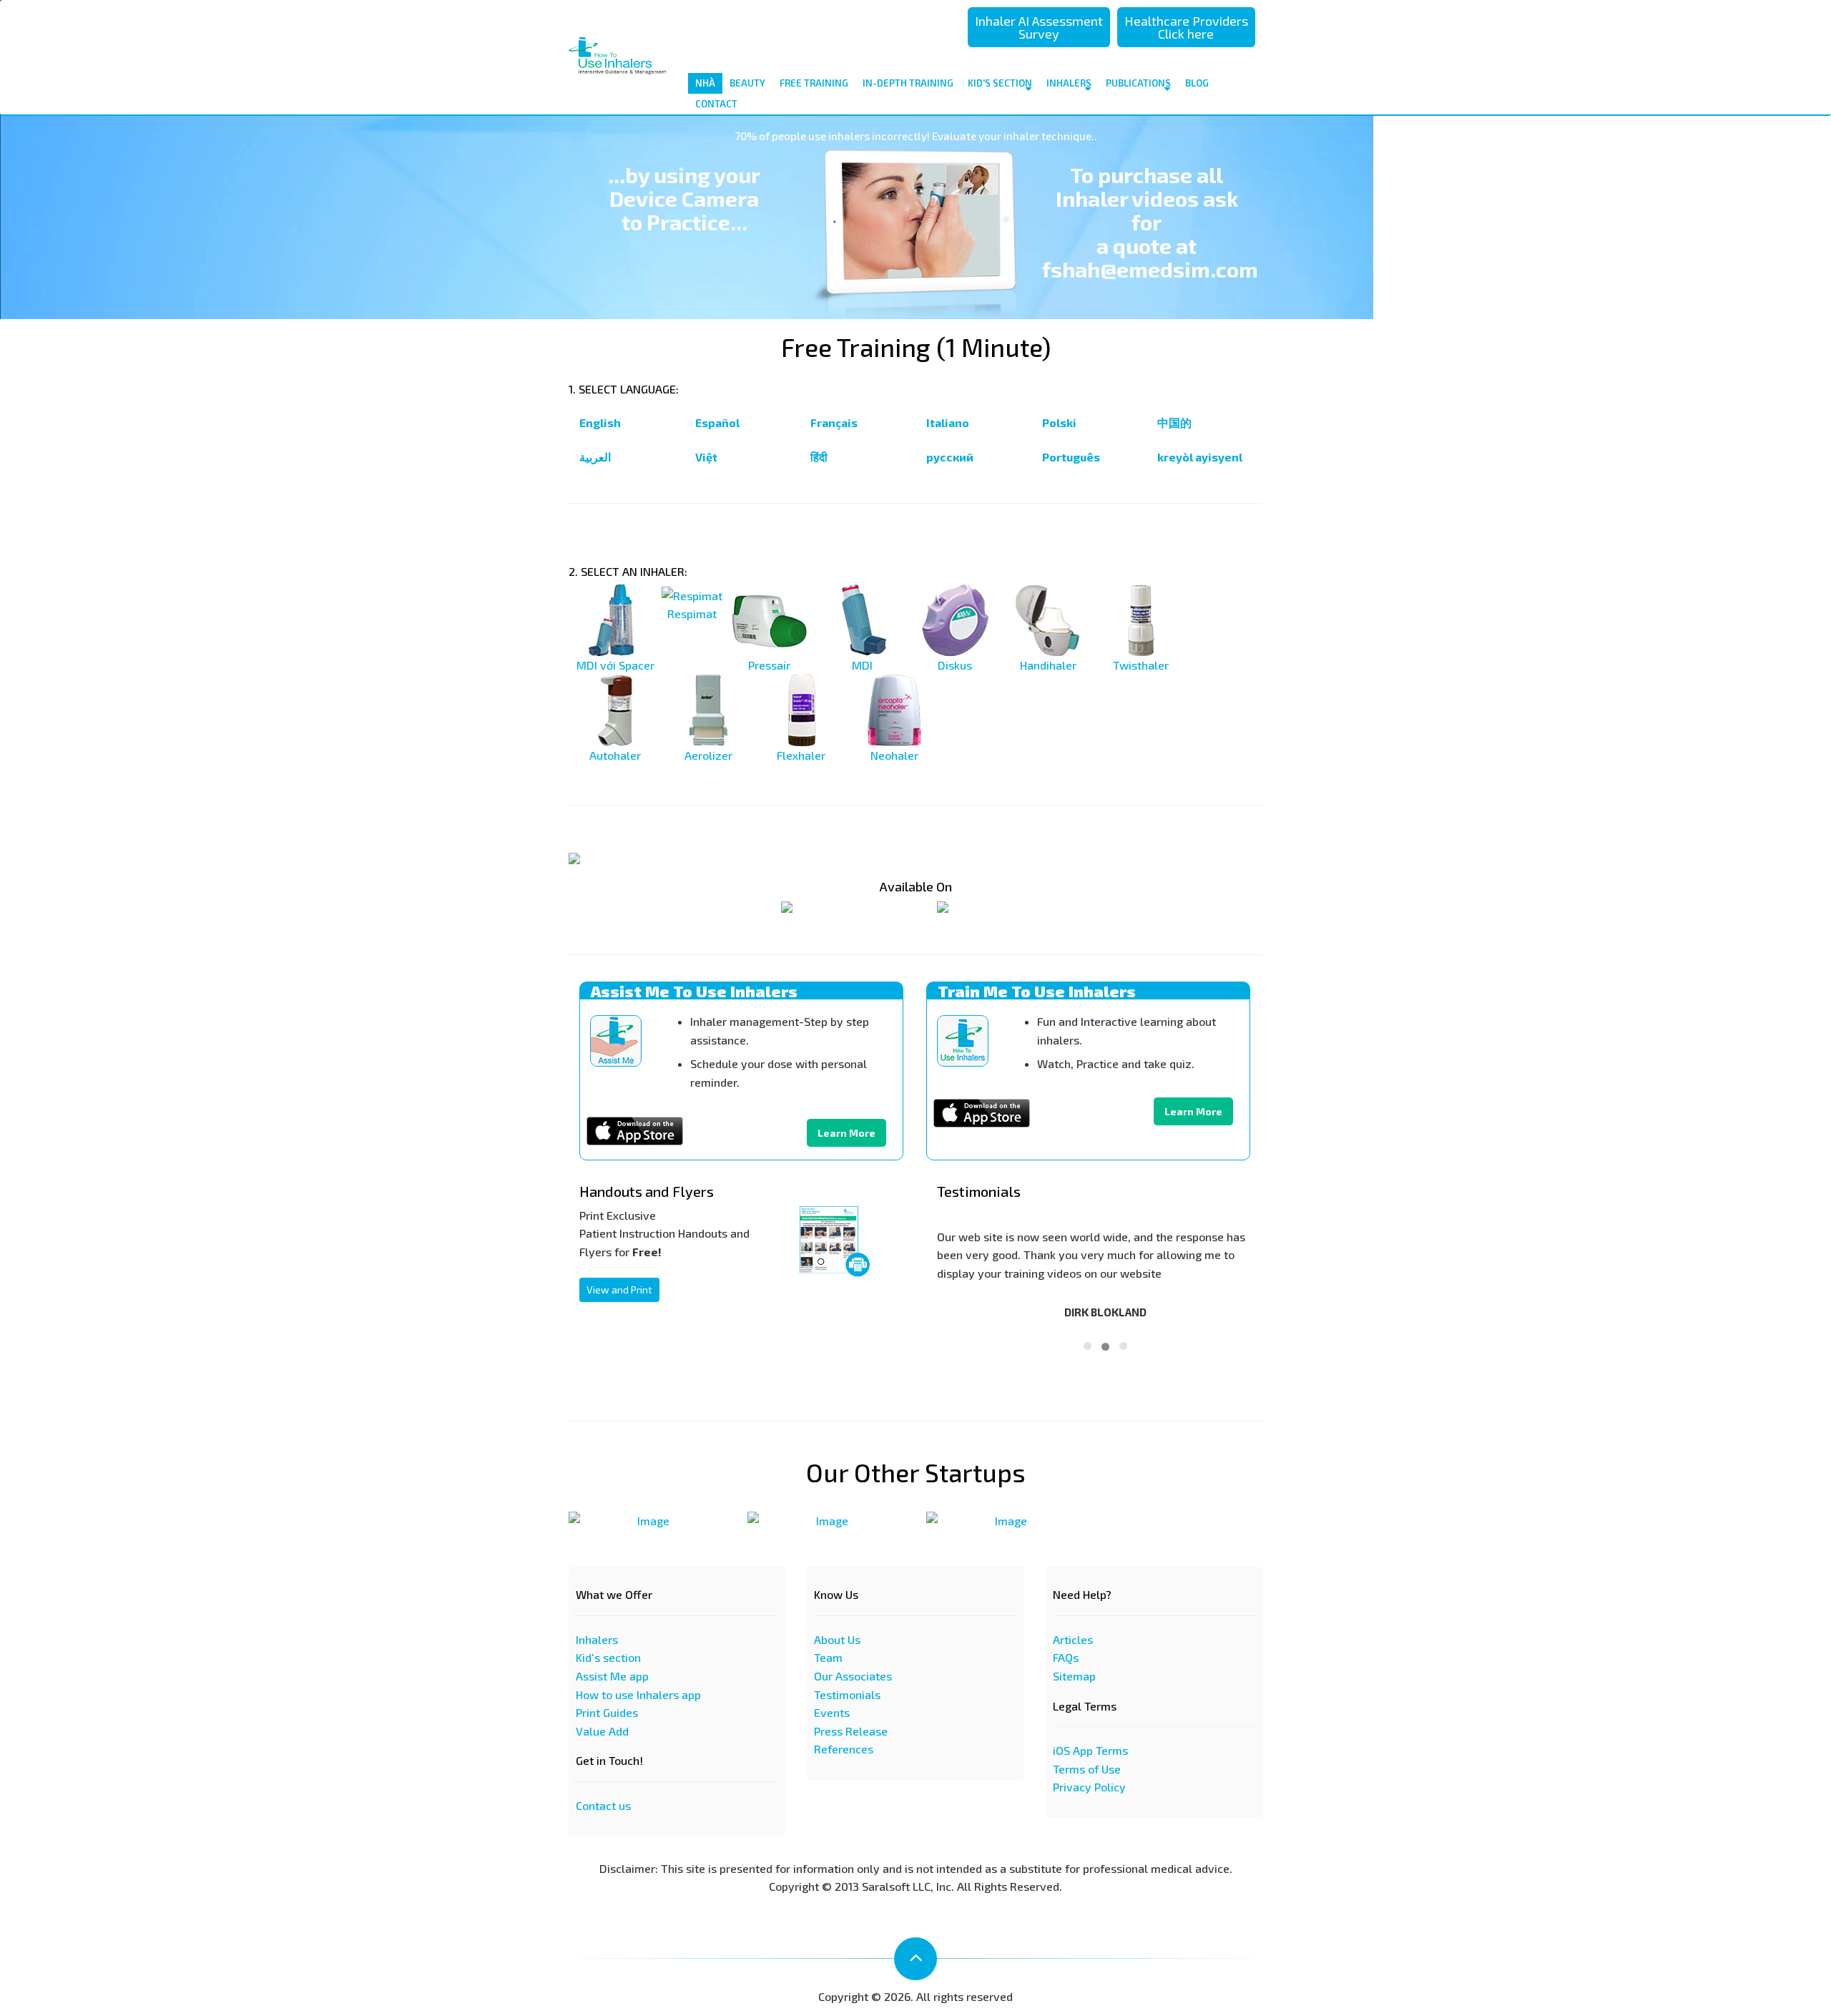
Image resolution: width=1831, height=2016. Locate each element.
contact (716, 104)
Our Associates (853, 1676)
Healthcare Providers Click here (1186, 27)
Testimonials (847, 1694)
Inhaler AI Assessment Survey (1039, 27)
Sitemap (1074, 1676)
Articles (1073, 1639)
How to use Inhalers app (638, 1694)
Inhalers (1069, 83)
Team (828, 1657)
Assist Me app (612, 1676)
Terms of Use (1087, 1769)
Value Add (602, 1731)
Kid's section (608, 1657)
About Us (837, 1639)
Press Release (851, 1731)
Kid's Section (1000, 83)
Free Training (814, 83)
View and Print (619, 1290)
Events (832, 1712)
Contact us (603, 1805)
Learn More (846, 1133)
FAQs (1066, 1657)
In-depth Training (908, 83)
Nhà (705, 83)
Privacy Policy (1089, 1787)
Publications (1138, 83)
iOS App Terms (1090, 1750)
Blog (1197, 83)
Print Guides (607, 1712)
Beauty (747, 83)
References (844, 1749)
